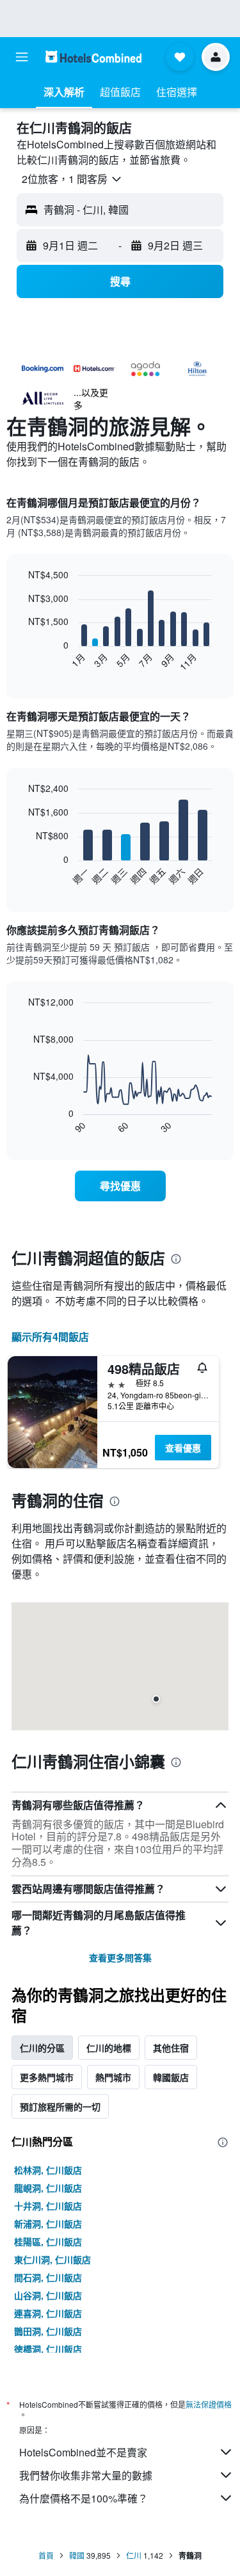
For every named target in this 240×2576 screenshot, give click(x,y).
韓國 (77, 2555)
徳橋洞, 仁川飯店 (48, 2349)
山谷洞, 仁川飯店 (48, 2295)
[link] (120, 1186)
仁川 (134, 2555)
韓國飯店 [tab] (171, 2077)
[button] (22, 57)
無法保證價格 (209, 2404)
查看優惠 (183, 1448)
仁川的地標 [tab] (109, 2048)
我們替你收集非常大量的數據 (86, 2475)
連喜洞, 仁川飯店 (48, 2313)
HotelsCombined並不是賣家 (83, 2452)
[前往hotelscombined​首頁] (93, 57)
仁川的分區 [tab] (42, 2048)
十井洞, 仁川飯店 (48, 2206)
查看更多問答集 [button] (120, 1957)
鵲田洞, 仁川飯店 (48, 2331)
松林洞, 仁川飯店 (48, 2170)
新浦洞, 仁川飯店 (48, 2224)
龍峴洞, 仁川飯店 (48, 2188)
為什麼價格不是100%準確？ (84, 2498)
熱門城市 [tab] (113, 2077)
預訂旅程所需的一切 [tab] (60, 2106)
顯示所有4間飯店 (50, 1337)
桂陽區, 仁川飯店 (48, 2241)
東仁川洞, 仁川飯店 (52, 2259)
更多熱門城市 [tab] (47, 2077)
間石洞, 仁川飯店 (48, 2277)
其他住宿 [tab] (171, 2048)
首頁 (46, 2555)
